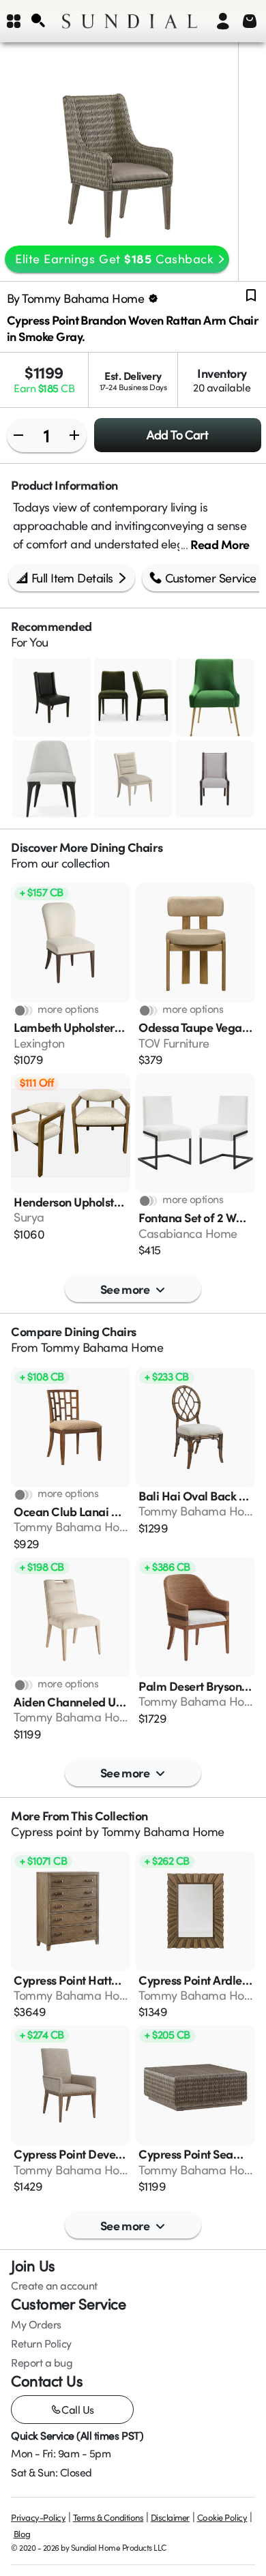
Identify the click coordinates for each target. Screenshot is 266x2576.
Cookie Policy (222, 2517)
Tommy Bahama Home (102, 1347)
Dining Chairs (126, 847)
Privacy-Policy (38, 2517)
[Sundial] (130, 21)
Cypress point (47, 1831)
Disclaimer (170, 2517)
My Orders (36, 2324)
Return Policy (41, 2343)
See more (125, 1289)
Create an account (54, 2285)
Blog (22, 2534)
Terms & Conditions (108, 2517)
